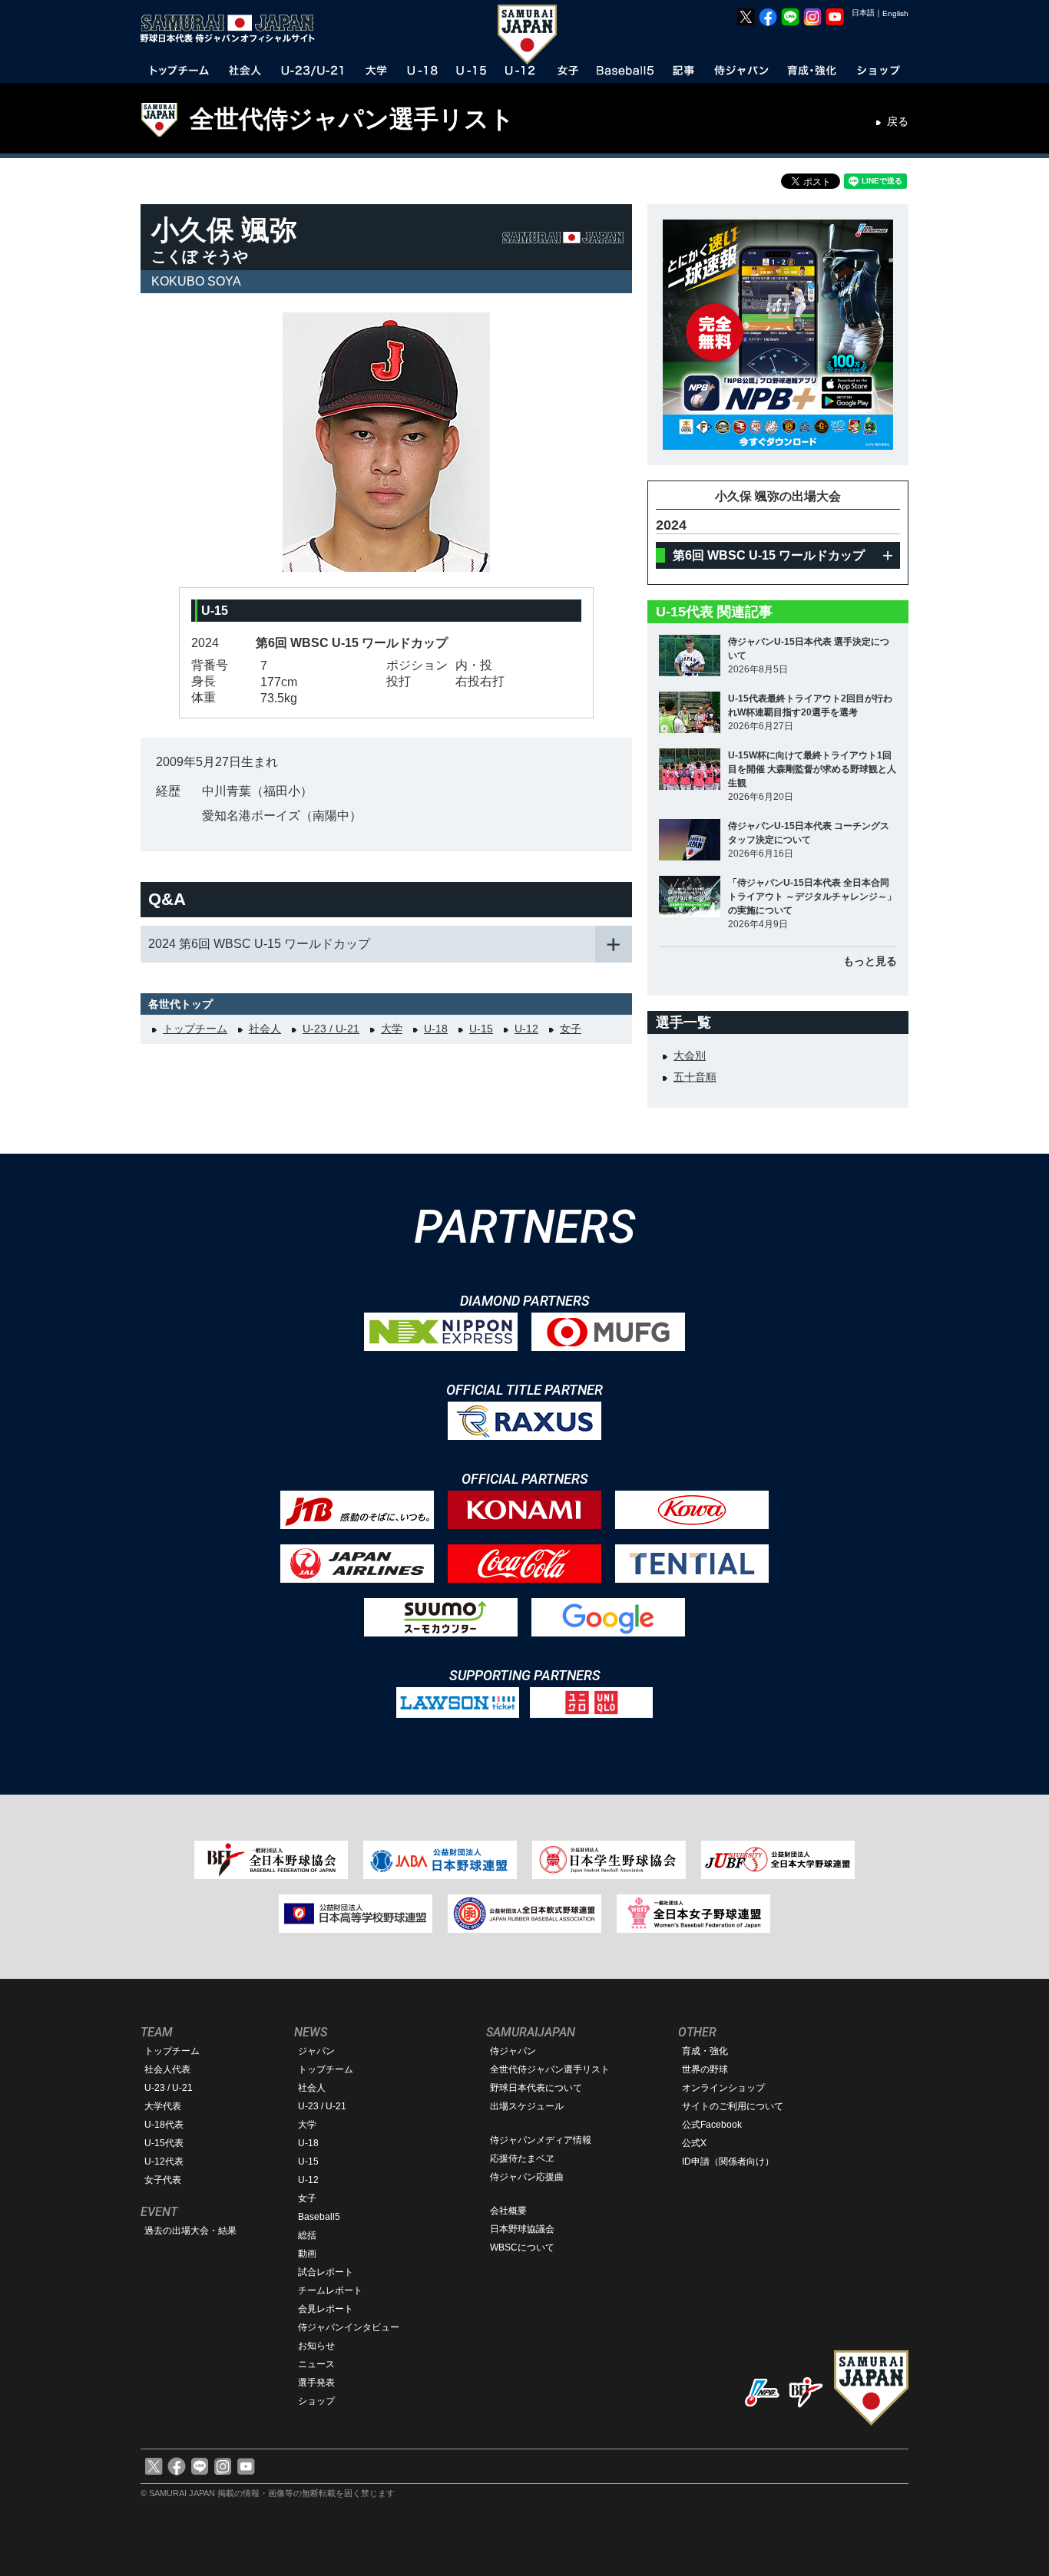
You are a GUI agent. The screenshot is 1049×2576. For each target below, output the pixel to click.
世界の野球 (705, 2069)
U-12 (526, 1029)
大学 (392, 1029)
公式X (694, 2143)
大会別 (690, 1055)
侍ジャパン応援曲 (527, 2177)
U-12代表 (164, 2162)
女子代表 (163, 2180)
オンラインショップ (723, 2088)
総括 (307, 2235)
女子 (571, 1029)
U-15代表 (164, 2143)
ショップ (316, 2401)
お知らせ (316, 2346)
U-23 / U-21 (331, 1029)
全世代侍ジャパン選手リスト (352, 119)
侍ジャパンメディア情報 (541, 2140)
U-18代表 (164, 2125)
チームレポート (330, 2290)
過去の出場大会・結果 (190, 2231)
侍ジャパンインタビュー (349, 2327)
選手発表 (316, 2383)
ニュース (316, 2364)
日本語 (863, 13)
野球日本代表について (536, 2088)
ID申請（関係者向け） (728, 2162)
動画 (307, 2254)
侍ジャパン (513, 2051)
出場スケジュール (527, 2106)
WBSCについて (522, 2247)
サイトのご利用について (733, 2106)
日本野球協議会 (522, 2229)
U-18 (436, 1029)
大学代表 (163, 2106)
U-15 (481, 1029)
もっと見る (870, 961)
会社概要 (508, 2211)
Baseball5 (319, 2217)
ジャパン (316, 2051)
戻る (898, 121)
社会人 (265, 1029)
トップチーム (195, 1029)
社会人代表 (167, 2069)
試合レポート (326, 2272)
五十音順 (695, 1077)
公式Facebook (712, 2125)
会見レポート (326, 2309)
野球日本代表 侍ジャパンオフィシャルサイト (233, 28)
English (895, 13)
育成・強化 (705, 2051)
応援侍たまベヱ (522, 2158)
